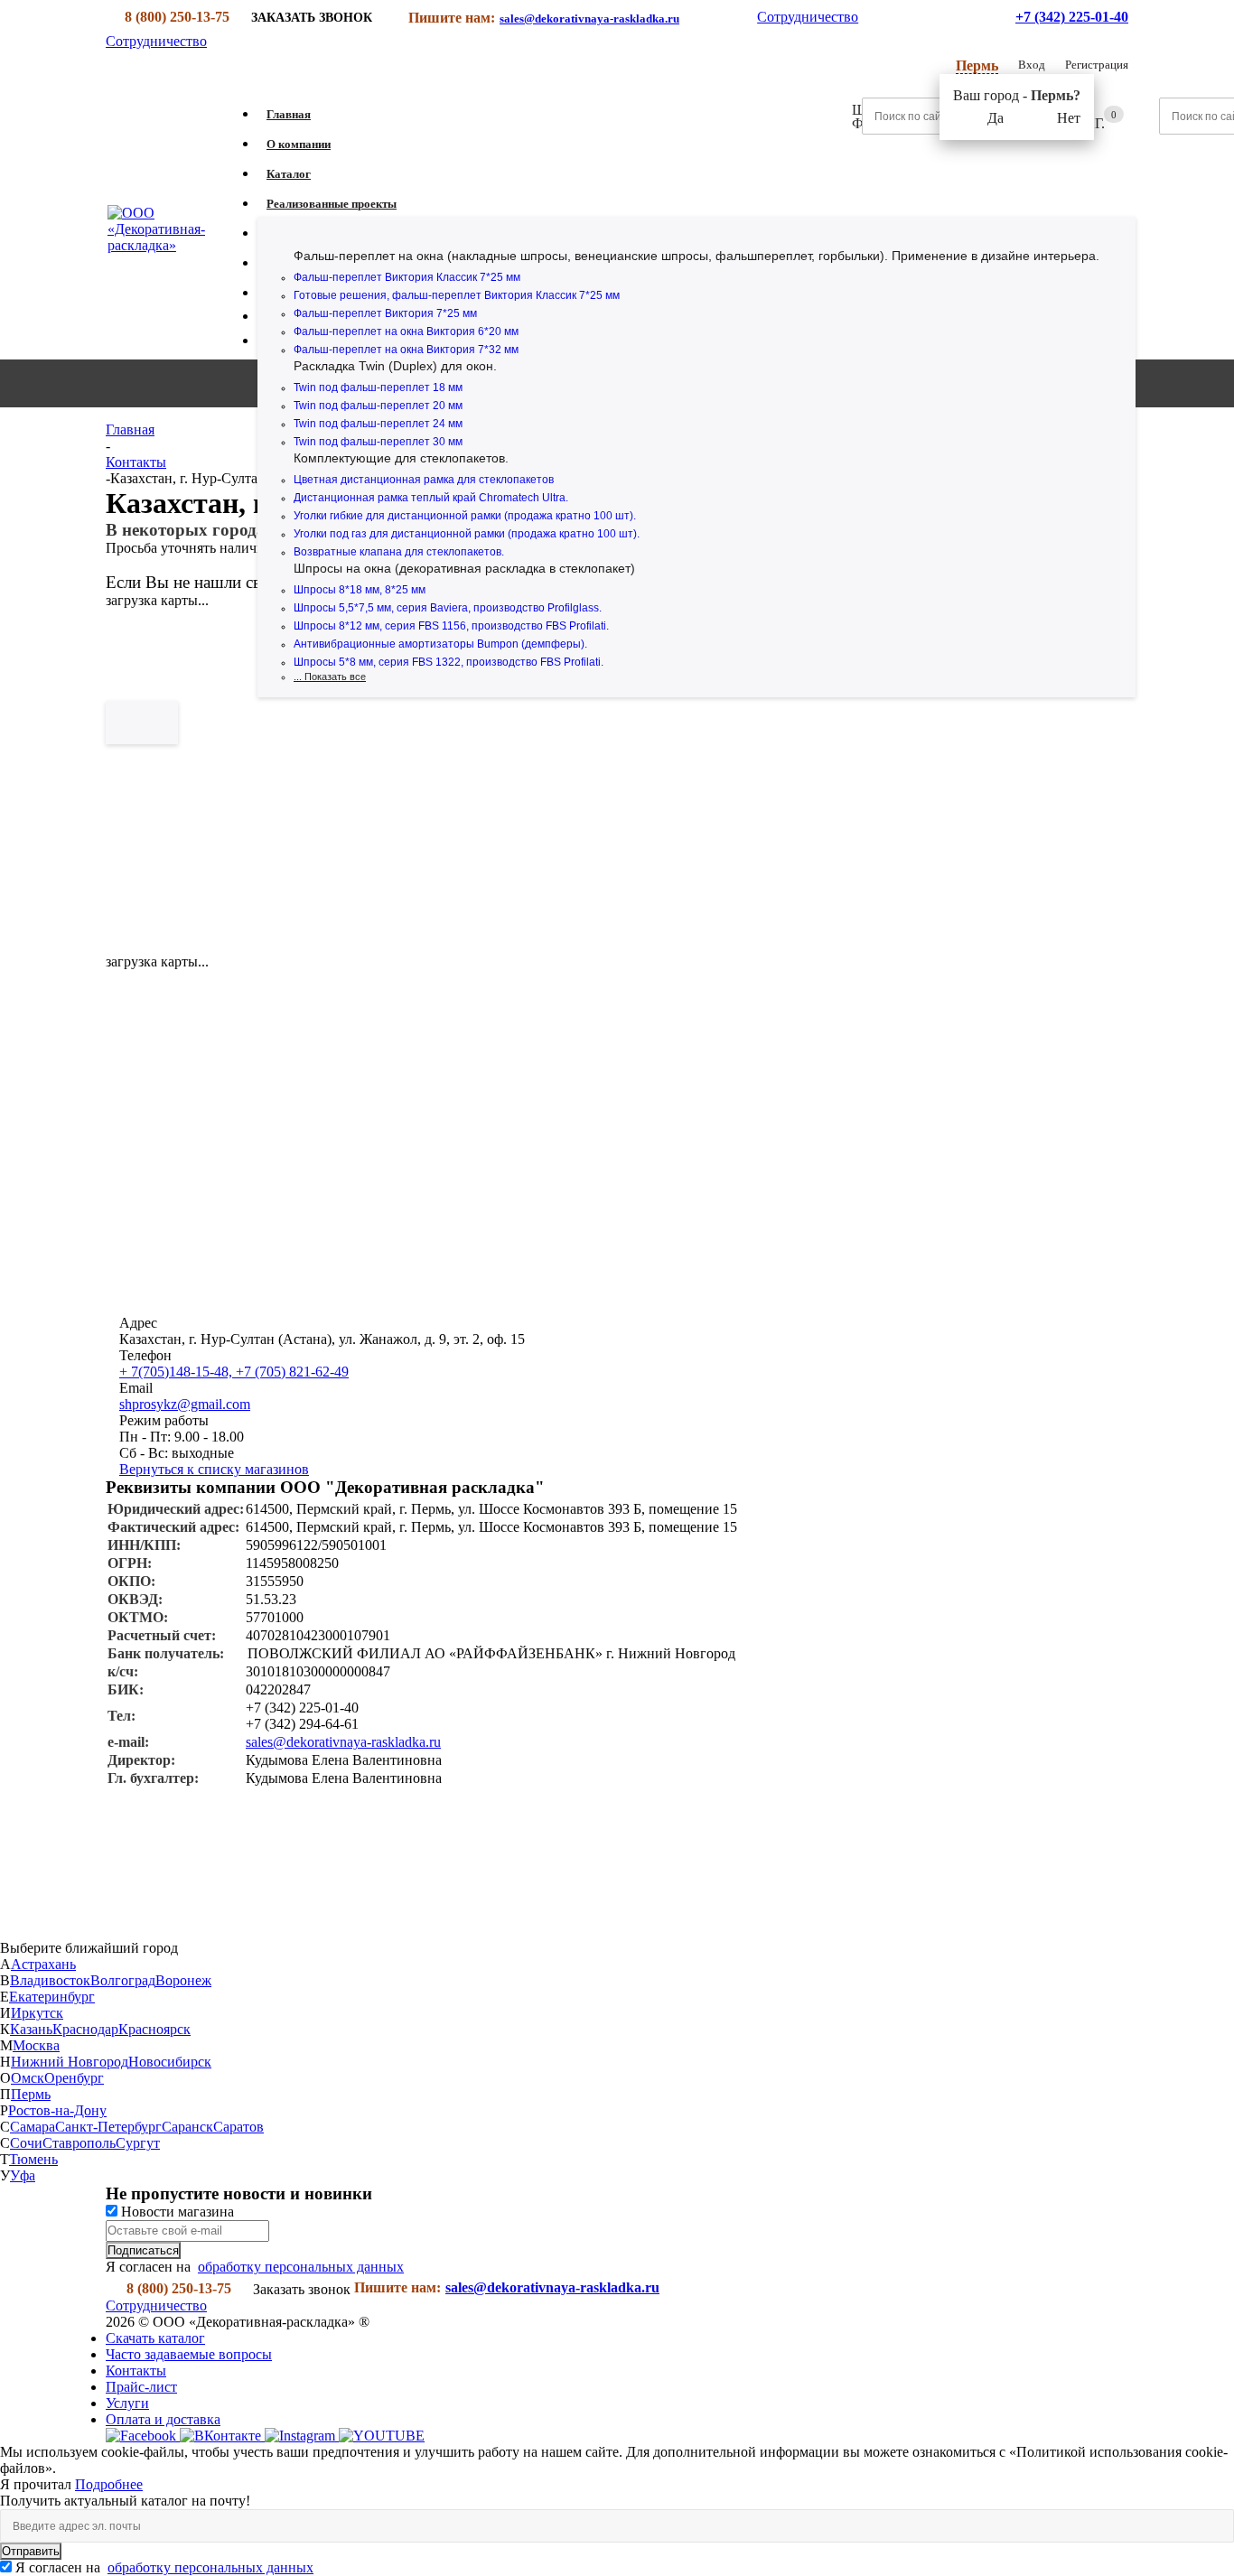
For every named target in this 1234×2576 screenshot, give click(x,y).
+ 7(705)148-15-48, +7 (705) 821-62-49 (234, 1372)
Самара (33, 2127)
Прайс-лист (141, 2387)
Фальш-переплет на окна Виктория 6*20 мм (406, 331)
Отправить (31, 2551)
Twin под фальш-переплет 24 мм (378, 424)
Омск (28, 2078)
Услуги (127, 2403)
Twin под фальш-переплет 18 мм (378, 387)
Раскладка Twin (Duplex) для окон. (395, 366)
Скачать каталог (155, 2338)
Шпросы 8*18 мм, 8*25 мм (360, 590)
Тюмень (33, 2159)
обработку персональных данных (301, 2267)
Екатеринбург (52, 1997)
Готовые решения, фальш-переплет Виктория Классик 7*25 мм (457, 295)
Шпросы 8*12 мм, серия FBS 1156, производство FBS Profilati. (451, 626)
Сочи (26, 2143)
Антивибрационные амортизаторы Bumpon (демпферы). (440, 644)
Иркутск (37, 2013)
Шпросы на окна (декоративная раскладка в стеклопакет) (464, 568)
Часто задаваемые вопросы (189, 2354)
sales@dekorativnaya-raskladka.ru (589, 19)
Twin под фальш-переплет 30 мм (378, 442)
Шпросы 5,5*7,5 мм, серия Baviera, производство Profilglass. (448, 608)
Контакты (136, 2371)
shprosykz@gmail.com (185, 1404)
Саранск (187, 2127)
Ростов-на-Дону (57, 2110)
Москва (36, 2045)
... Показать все (330, 677)
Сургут (138, 2143)
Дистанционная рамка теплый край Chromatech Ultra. (431, 498)
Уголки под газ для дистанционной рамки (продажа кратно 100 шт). (467, 534)
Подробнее (109, 2484)
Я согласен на (164, 2567)
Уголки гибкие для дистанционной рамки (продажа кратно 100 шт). (465, 516)
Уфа (23, 2175)
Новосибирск (170, 2062)
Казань (31, 2029)
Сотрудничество (808, 17)
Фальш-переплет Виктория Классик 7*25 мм (407, 277)
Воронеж (183, 1980)
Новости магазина (176, 2212)
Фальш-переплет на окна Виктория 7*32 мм (406, 350)
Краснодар (85, 2029)
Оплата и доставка (163, 2419)
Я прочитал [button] (37, 2484)
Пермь (31, 2094)
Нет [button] (1069, 118)
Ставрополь (79, 2143)
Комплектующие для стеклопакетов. (401, 458)
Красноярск (154, 2029)
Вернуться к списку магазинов (214, 1469)
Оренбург (74, 2078)
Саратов (238, 2127)
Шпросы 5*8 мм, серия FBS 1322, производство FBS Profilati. (449, 662)
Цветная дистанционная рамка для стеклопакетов (424, 480)
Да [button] (996, 118)
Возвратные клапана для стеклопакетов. (399, 552)
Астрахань (43, 1964)
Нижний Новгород (70, 2062)
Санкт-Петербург (108, 2127)
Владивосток (50, 1980)
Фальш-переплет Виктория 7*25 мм (385, 313)
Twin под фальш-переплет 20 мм (378, 406)
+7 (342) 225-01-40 (1072, 17)
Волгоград (123, 1980)
